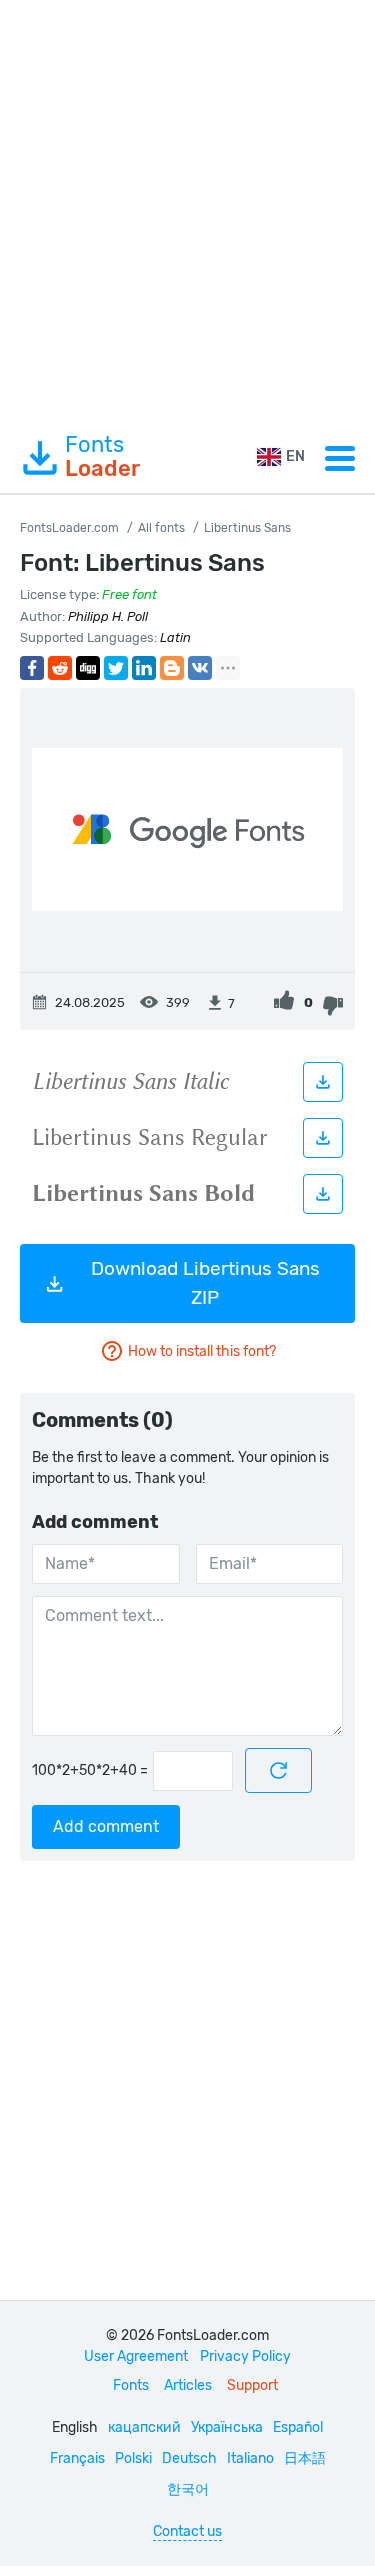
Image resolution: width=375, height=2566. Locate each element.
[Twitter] (116, 668)
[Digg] (88, 668)
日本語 (305, 2458)
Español (298, 2427)
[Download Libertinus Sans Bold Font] (323, 1194)
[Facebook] (32, 668)
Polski (133, 2458)
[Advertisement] (187, 211)
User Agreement (136, 2356)
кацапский (144, 2427)
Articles (188, 2385)
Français (77, 2458)
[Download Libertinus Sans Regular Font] (323, 1138)
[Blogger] (172, 668)
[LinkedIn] (144, 668)
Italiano (250, 2458)
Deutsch (189, 2458)
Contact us (187, 2531)
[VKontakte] (200, 668)
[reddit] (60, 668)
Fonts (102, 457)
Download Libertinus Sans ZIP (205, 1283)
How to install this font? (202, 1351)
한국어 (188, 2489)
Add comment (106, 1826)
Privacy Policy (245, 2356)
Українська (227, 2427)
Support (252, 2385)
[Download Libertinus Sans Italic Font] (323, 1082)
